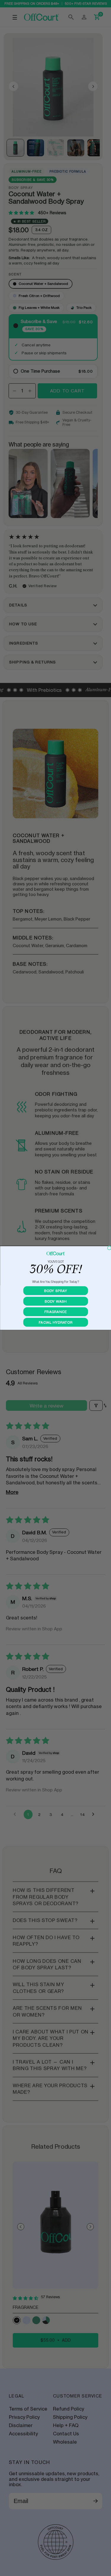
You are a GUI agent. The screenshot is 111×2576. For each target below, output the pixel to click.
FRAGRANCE (55, 1312)
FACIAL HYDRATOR (55, 1322)
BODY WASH (55, 1301)
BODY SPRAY (55, 1291)
